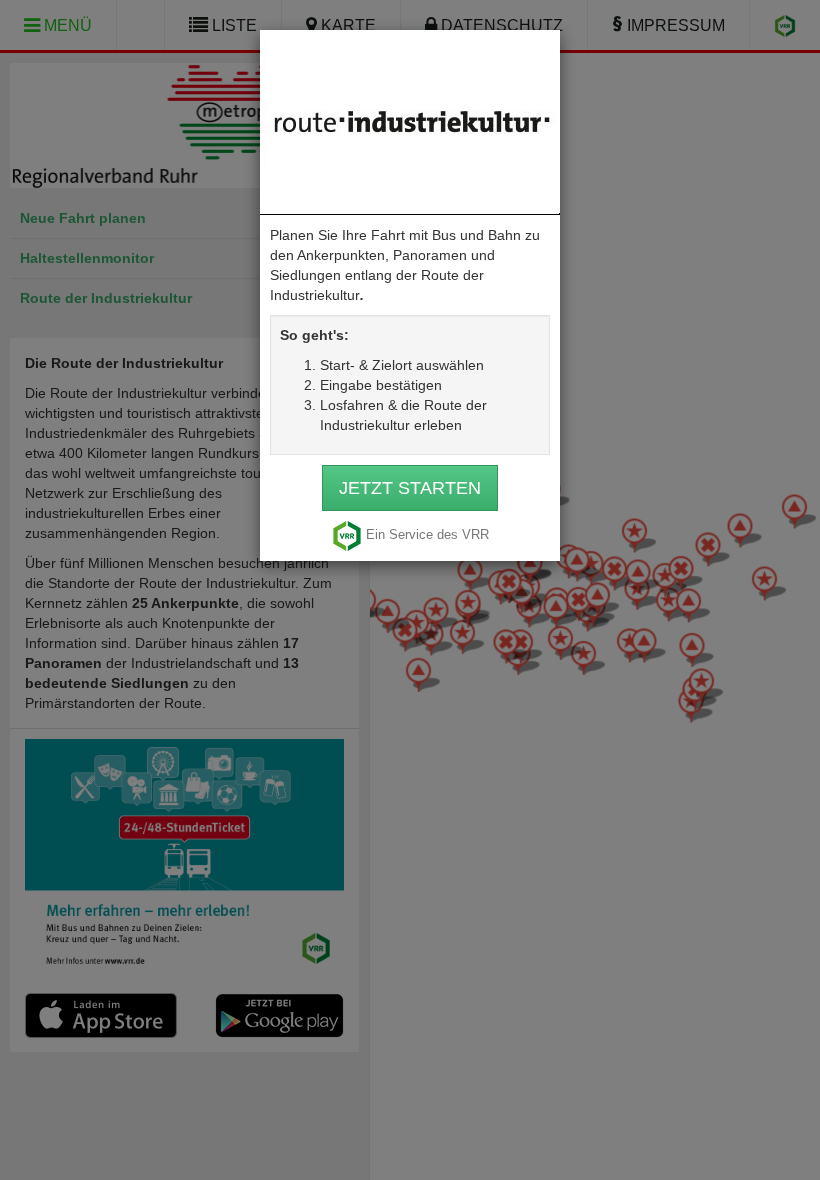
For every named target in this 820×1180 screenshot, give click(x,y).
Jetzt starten (410, 488)
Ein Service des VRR (427, 535)
